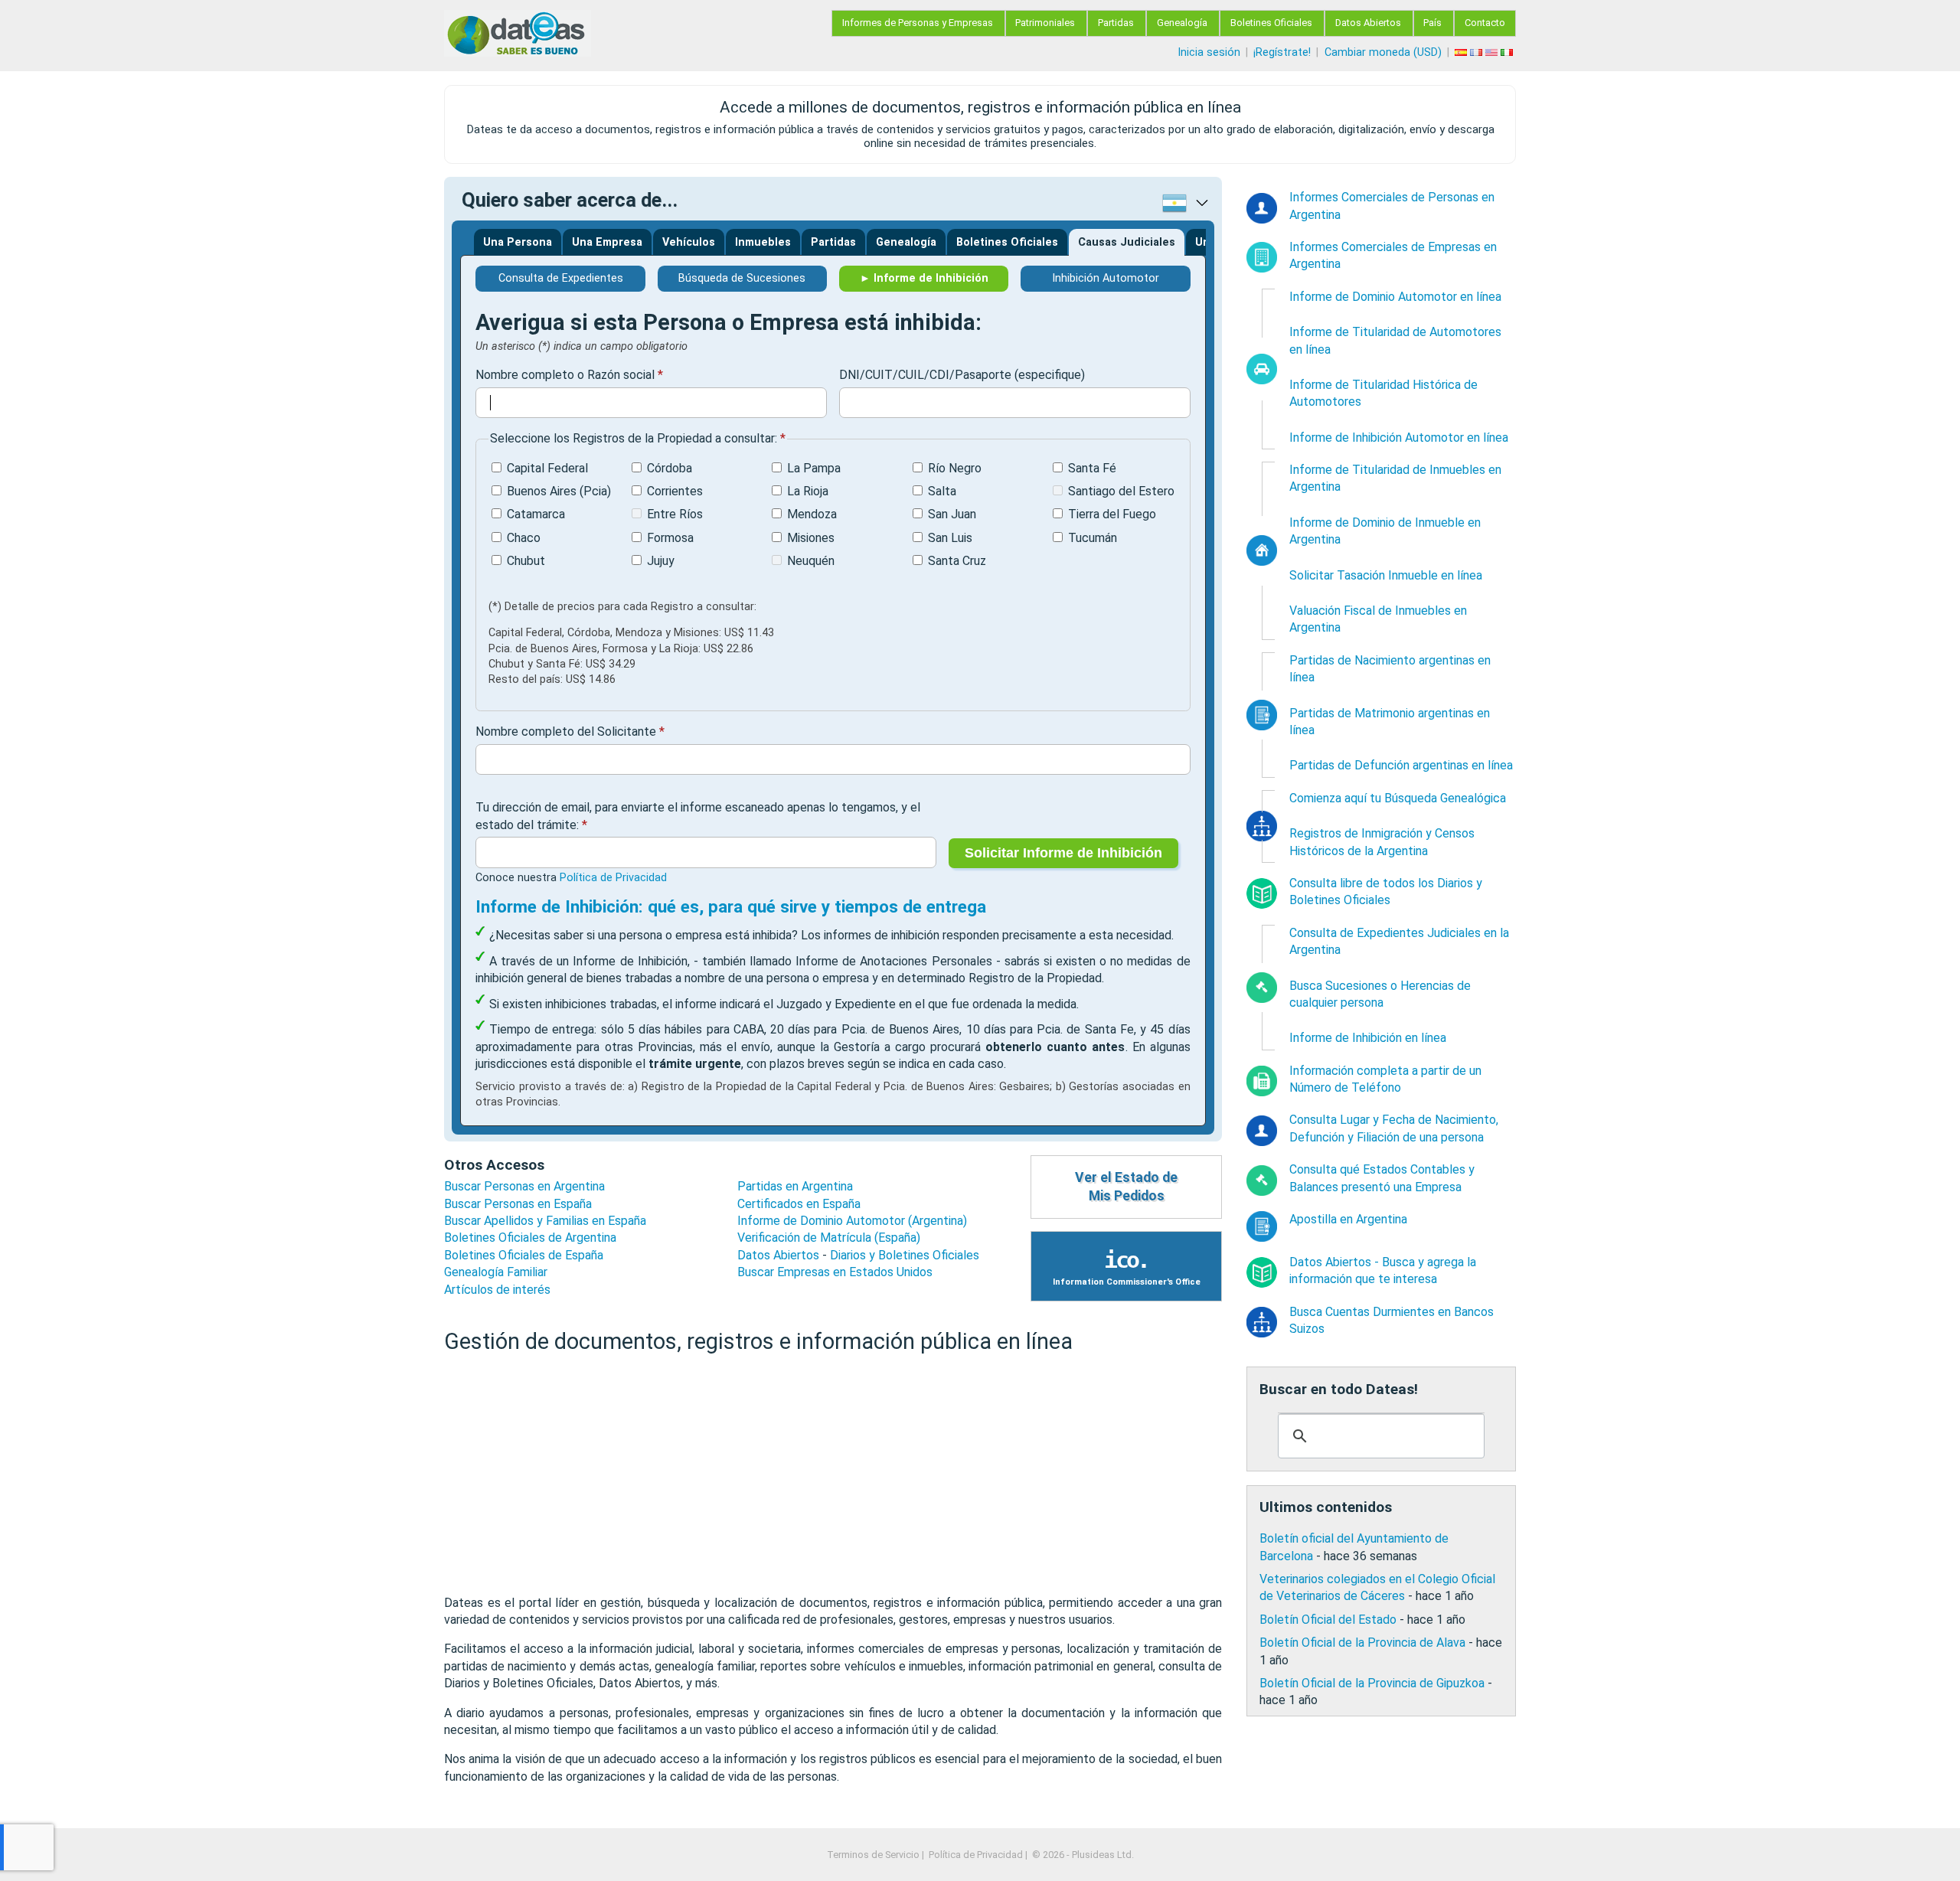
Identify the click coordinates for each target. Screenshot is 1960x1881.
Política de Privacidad (613, 878)
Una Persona (518, 242)
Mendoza (812, 514)
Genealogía (1182, 23)
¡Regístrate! (1282, 52)
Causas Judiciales (1127, 242)
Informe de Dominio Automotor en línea (1395, 297)
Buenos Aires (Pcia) (559, 491)
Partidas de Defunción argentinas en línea (1401, 765)
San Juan (952, 514)
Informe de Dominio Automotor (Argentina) (852, 1221)
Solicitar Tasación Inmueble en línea (1386, 575)
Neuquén (811, 561)
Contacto (1485, 23)
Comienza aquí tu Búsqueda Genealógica (1398, 798)
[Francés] (1478, 52)
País (1432, 23)
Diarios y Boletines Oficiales (905, 1255)
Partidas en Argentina (795, 1186)
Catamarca (536, 514)
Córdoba (670, 468)
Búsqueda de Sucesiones (742, 278)
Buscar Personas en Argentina (524, 1186)
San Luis (950, 538)
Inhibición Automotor (1106, 278)
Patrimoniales (1045, 23)
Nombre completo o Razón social (565, 375)
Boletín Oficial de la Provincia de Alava (1362, 1643)
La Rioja (808, 491)
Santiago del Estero (1121, 491)
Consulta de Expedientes (561, 278)
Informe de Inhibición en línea (1368, 1038)
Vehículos (689, 242)
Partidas (1116, 23)
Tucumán (1093, 538)
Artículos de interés (497, 1290)
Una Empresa (607, 242)
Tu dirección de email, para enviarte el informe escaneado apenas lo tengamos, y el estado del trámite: (698, 816)
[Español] (1462, 52)
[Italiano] (1508, 52)
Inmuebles (763, 242)
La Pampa (814, 468)
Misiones (811, 538)
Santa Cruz (957, 561)
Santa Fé (1092, 468)
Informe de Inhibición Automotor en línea (1399, 438)
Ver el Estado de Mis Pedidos (1126, 1187)
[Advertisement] (833, 1475)
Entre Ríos (675, 514)
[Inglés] (1493, 52)
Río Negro (955, 468)
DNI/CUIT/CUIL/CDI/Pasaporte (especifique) (962, 375)
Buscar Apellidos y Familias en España (545, 1221)
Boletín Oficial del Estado (1328, 1620)
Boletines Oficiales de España (524, 1255)
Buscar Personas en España (518, 1204)
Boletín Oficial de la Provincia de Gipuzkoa (1372, 1683)
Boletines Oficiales (1271, 23)
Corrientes (675, 491)
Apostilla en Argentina (1348, 1219)
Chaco (524, 538)
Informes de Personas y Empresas (918, 23)
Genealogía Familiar (496, 1272)
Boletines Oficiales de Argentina (530, 1238)
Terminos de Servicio (873, 1855)
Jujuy (661, 561)
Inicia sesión (1209, 52)
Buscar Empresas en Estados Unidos (835, 1272)
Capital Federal (547, 468)
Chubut (526, 561)
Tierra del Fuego (1112, 514)
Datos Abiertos (1368, 23)
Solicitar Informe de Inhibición (1063, 853)
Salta (942, 491)
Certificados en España (799, 1204)
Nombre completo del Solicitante (566, 731)
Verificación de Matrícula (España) (829, 1238)
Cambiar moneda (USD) (1383, 52)
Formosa (670, 538)
